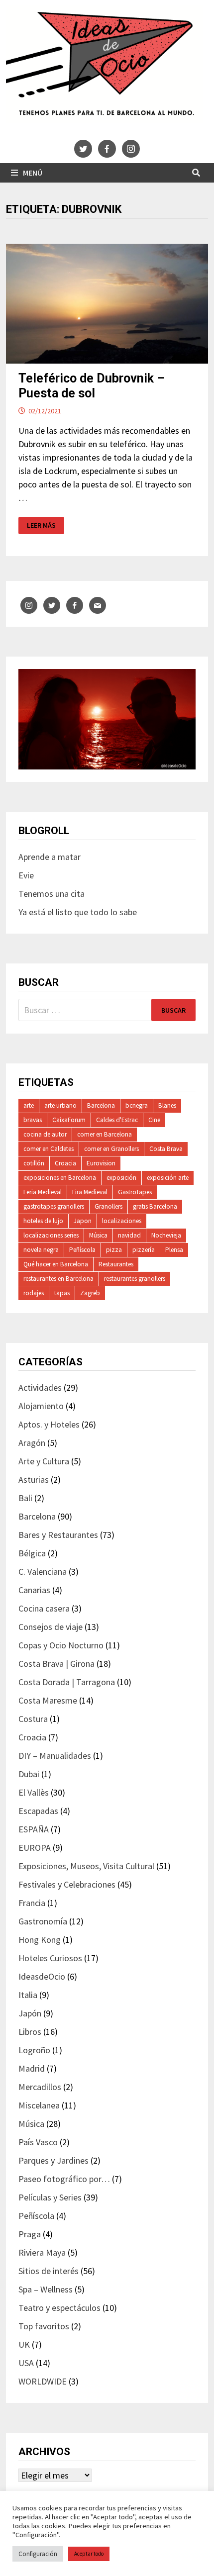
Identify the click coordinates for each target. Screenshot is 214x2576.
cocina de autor (45, 1134)
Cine (154, 1120)
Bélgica (32, 1553)
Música (98, 1235)
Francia (32, 1903)
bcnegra (137, 1105)
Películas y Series (50, 2197)
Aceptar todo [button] (89, 2554)
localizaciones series (51, 1235)
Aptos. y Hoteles (49, 1424)
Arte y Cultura (44, 1461)
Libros (30, 2032)
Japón (30, 2013)
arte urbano (60, 1105)
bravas (33, 1120)
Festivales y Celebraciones (67, 1884)
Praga (30, 2234)
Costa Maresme (48, 1700)
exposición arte (168, 1178)
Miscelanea (39, 2105)
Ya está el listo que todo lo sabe (78, 912)
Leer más (45, 525)
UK (24, 2344)
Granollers (108, 1206)
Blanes (167, 1105)
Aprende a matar (50, 857)
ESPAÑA (34, 1829)
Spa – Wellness (46, 2289)
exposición (121, 1178)
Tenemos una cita (52, 894)
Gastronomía (43, 1921)
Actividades (40, 1387)
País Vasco (38, 2142)
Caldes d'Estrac (117, 1120)
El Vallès (34, 1792)
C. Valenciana (43, 1572)
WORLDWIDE (43, 2381)
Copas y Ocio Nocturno (61, 1645)
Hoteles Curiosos (50, 1958)
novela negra (41, 1250)
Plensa (174, 1250)
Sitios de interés (49, 2271)
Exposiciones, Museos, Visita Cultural (86, 1866)
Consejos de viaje (51, 1627)
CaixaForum (69, 1120)
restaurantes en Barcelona (58, 1279)
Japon (83, 1221)
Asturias (34, 1479)
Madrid (32, 2068)
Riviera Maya (42, 2252)
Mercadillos (40, 2087)
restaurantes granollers (135, 1279)
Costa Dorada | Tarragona (67, 1682)
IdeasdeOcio (42, 1976)
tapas (62, 1293)
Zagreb (90, 1293)
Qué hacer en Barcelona (56, 1264)
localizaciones (122, 1221)
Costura (33, 1719)
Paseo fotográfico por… (64, 2179)
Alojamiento (41, 1406)
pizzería (144, 1250)
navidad (129, 1235)
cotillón (34, 1163)
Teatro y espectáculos (59, 2308)
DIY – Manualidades (55, 1756)
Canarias (34, 1590)
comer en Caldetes (49, 1149)
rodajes (34, 1293)
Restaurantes (116, 1264)
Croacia (65, 1163)
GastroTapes (135, 1192)
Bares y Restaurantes (58, 1535)
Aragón (32, 1443)
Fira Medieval (90, 1192)
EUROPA (35, 1848)
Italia (28, 1995)
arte (29, 1105)
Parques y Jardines (53, 2160)
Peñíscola (82, 1250)
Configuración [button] (38, 2554)
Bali (25, 1498)
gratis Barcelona (155, 1206)
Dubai (29, 1774)
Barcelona (101, 1105)
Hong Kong (40, 1940)
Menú (33, 173)
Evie (26, 875)
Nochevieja (166, 1235)
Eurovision (101, 1163)
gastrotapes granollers (54, 1206)
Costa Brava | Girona (56, 1664)
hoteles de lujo (43, 1221)
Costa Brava (166, 1149)
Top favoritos (44, 2326)
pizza (114, 1250)
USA (26, 2363)
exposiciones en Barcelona (60, 1178)
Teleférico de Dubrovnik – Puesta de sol (92, 386)
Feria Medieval (43, 1192)
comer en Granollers (111, 1149)
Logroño (34, 2050)
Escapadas (38, 1811)
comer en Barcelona (105, 1134)
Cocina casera (44, 1608)
